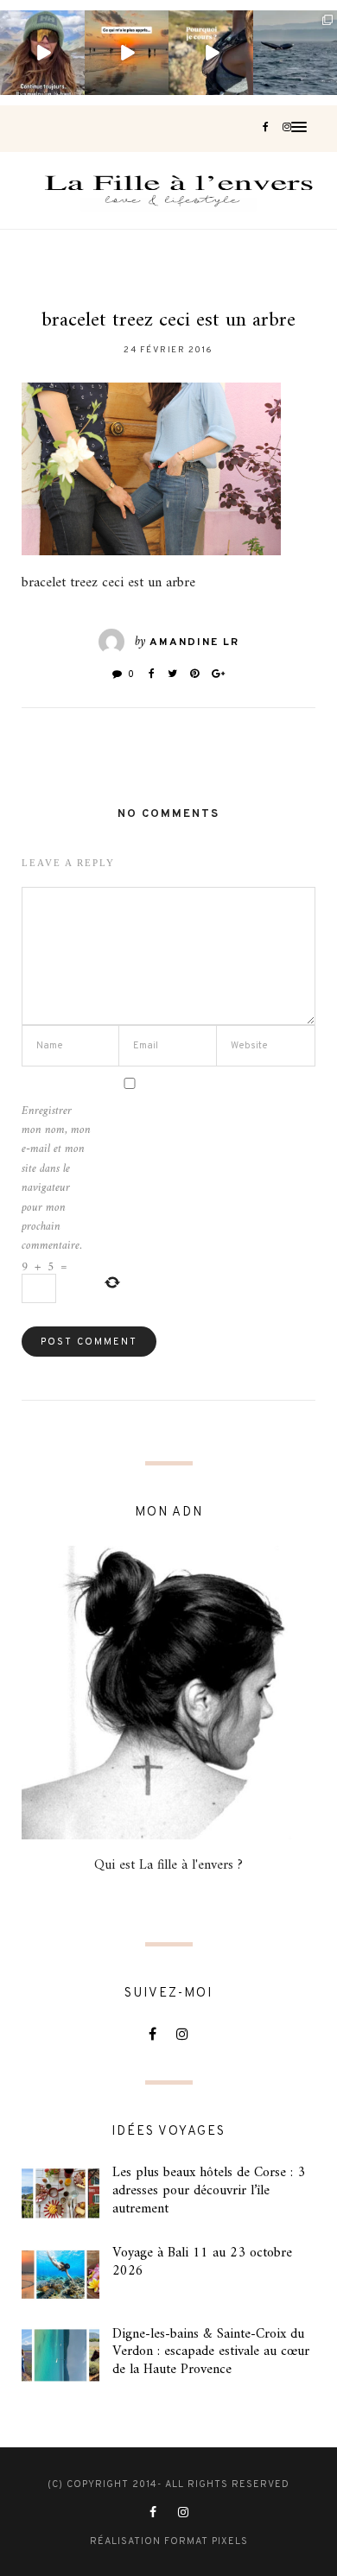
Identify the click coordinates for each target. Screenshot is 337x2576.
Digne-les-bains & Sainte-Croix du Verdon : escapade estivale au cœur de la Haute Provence (211, 2352)
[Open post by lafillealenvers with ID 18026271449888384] (127, 53)
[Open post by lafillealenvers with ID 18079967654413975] (211, 53)
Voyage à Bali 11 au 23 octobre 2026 (202, 2262)
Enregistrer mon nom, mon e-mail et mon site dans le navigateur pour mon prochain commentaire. (56, 1179)
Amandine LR (194, 642)
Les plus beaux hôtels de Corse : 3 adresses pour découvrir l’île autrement (209, 2191)
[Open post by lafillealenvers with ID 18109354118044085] (42, 53)
